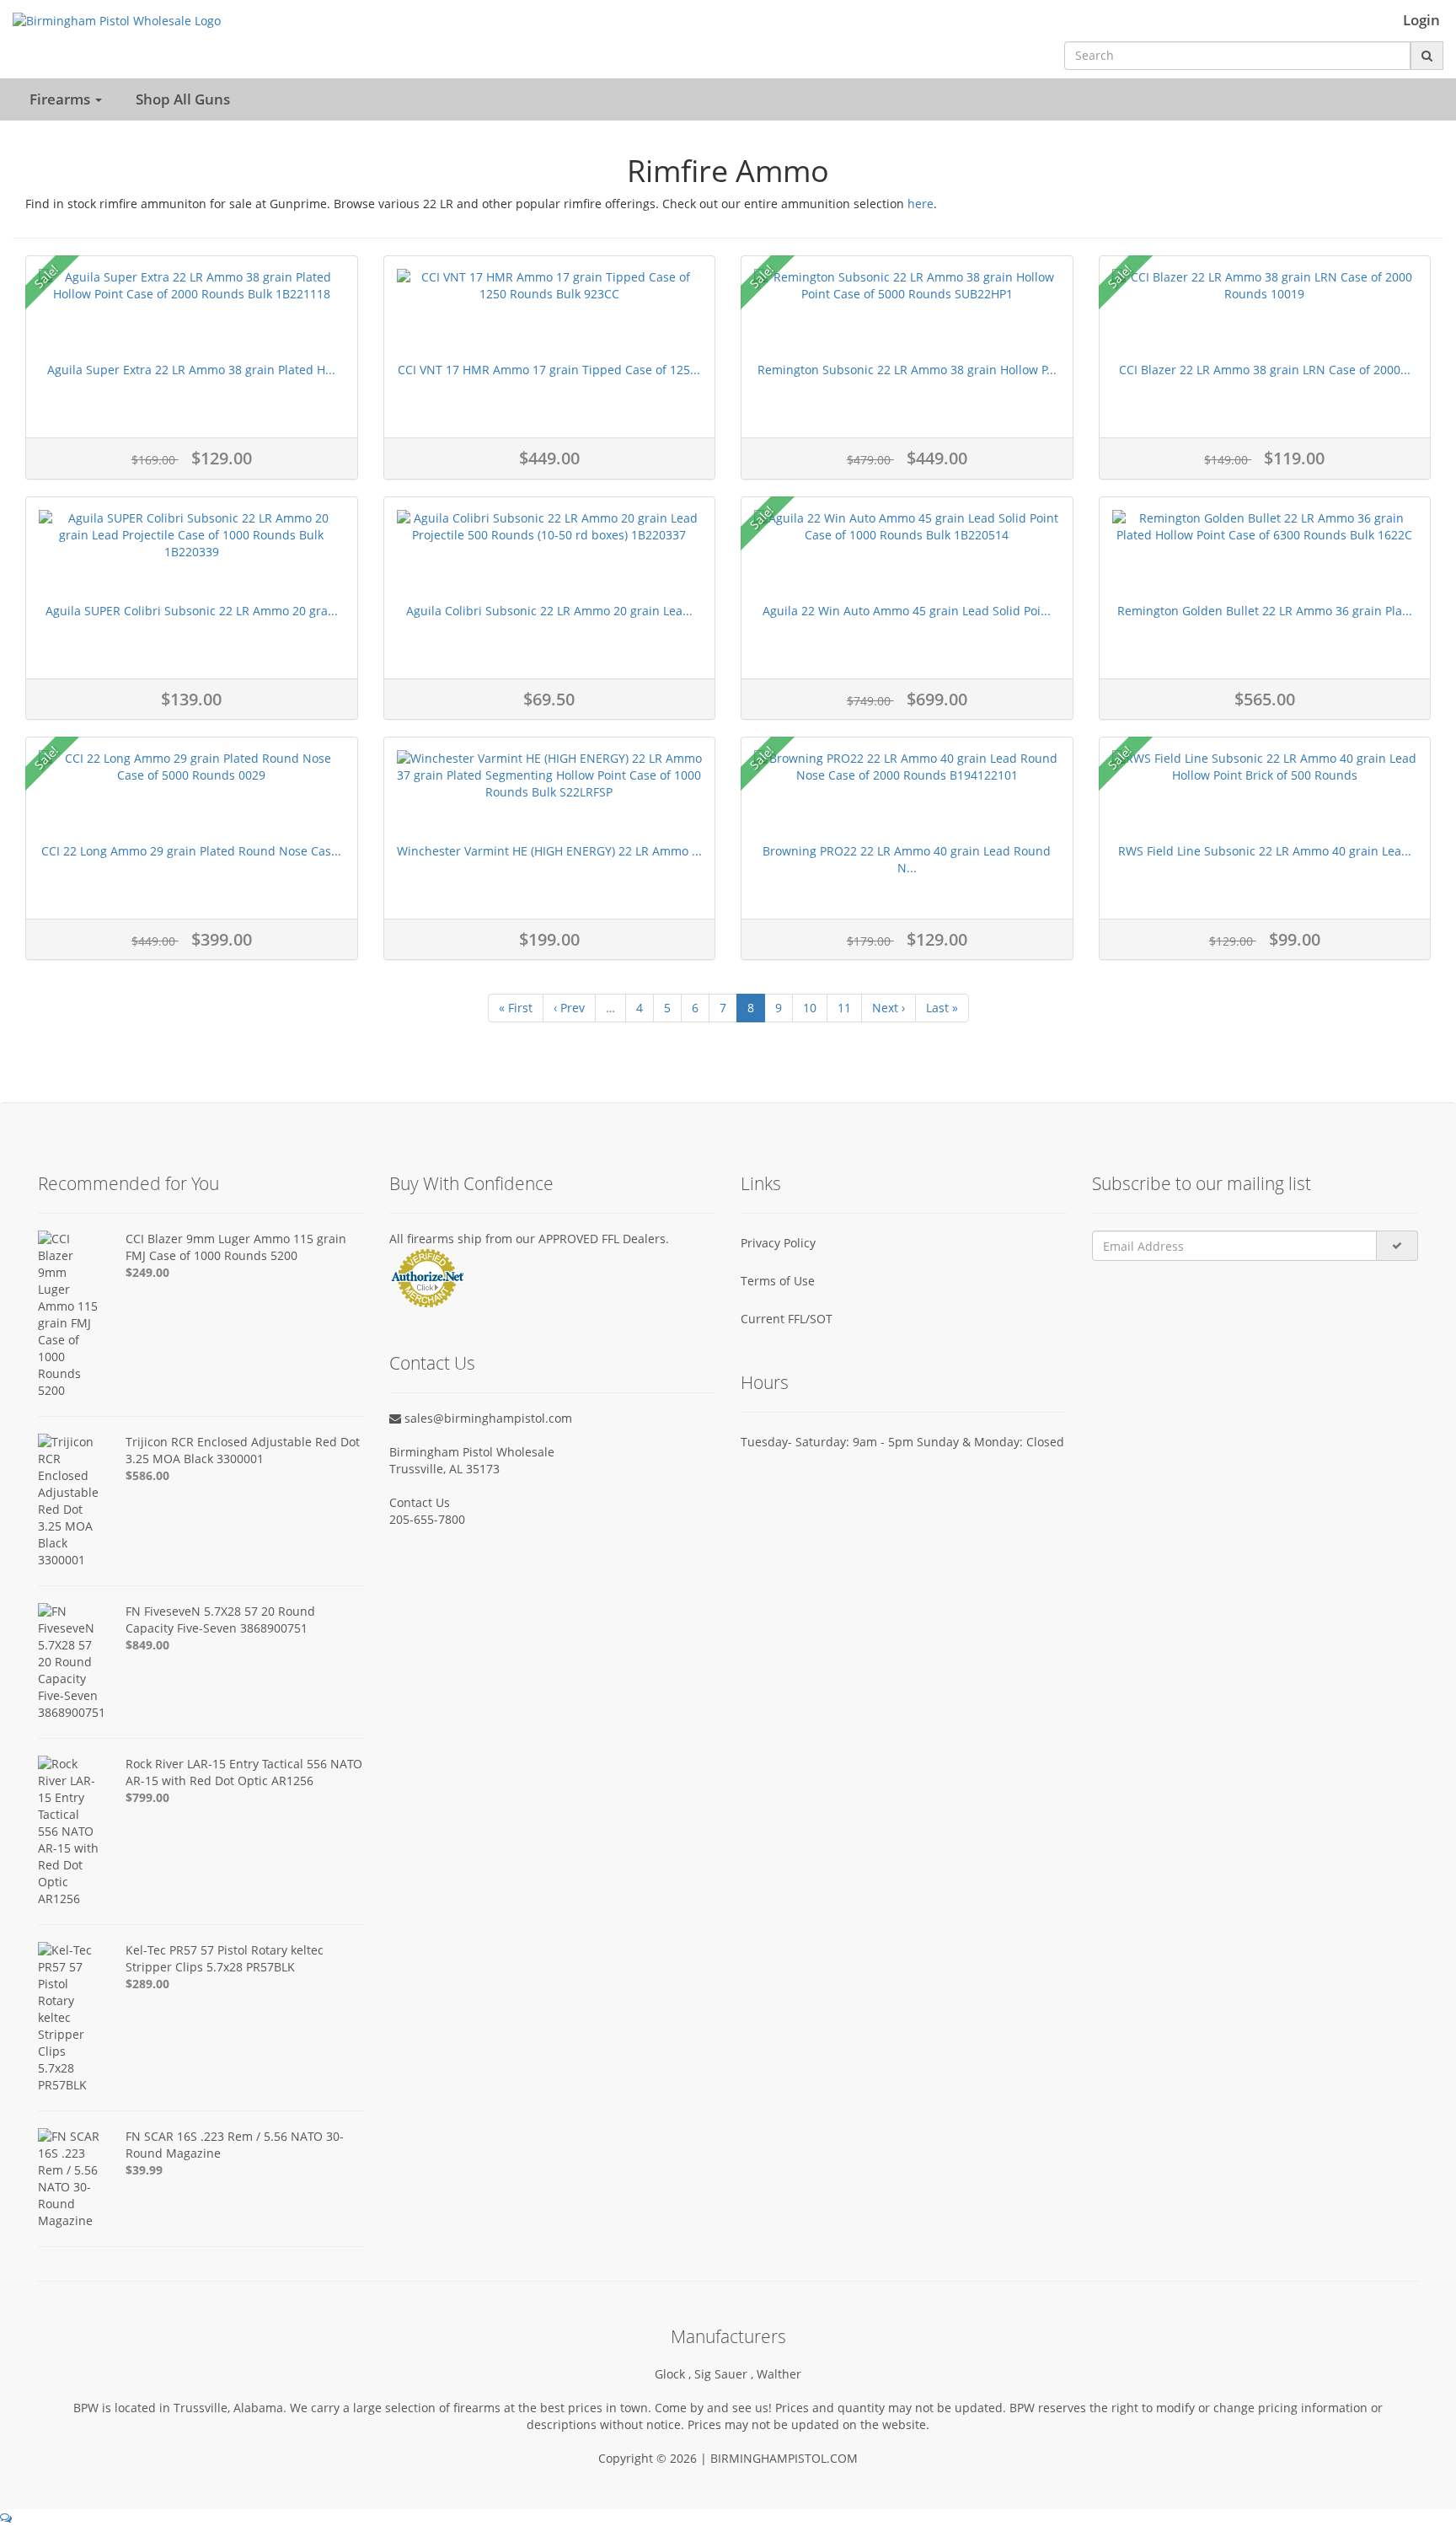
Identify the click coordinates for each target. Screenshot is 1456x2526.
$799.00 (147, 1797)
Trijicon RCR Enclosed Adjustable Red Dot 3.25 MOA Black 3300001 (243, 1450)
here (921, 204)
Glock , (674, 2374)
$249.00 (147, 1272)
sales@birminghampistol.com (487, 1418)
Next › (889, 1008)
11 (844, 1008)
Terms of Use (778, 1281)
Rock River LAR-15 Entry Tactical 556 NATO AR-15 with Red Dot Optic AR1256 (244, 1772)
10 (810, 1008)
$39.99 (144, 2170)
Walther (779, 2374)
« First (516, 1008)
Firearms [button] (62, 99)
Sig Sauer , (725, 2374)
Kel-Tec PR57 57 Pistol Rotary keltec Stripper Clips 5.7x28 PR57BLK (225, 1958)
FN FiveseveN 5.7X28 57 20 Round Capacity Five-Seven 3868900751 (220, 1620)
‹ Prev (569, 1008)
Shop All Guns (183, 99)
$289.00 (147, 1984)
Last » (942, 1008)
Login (1421, 20)
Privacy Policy (778, 1243)
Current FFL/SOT (787, 1319)
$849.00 (147, 1645)
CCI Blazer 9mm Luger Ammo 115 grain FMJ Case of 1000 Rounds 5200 (236, 1247)
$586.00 (147, 1475)
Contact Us (420, 1502)
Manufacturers (728, 2336)
